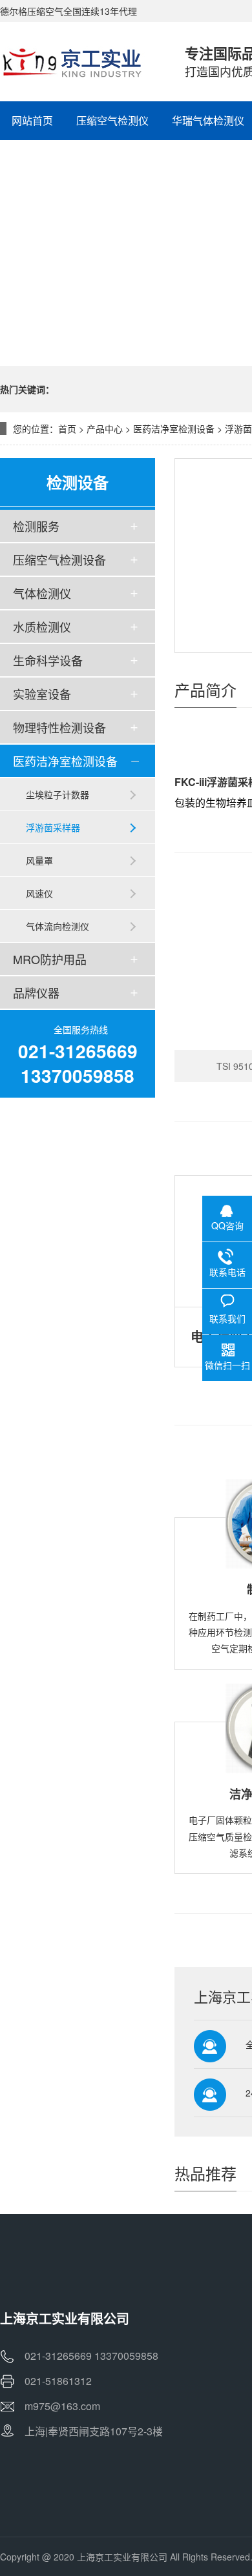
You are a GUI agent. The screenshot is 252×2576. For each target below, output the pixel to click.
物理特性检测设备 (59, 727)
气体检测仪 (42, 593)
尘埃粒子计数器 (58, 794)
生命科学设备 (48, 660)
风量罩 (39, 860)
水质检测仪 (42, 627)
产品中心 (105, 428)
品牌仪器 (36, 992)
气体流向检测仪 (58, 926)
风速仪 (39, 893)
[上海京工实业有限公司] (79, 61)
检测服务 (36, 526)
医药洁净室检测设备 (174, 428)
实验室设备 (42, 694)
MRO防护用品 (50, 959)
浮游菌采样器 (53, 827)
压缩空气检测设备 (59, 559)
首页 (67, 428)
